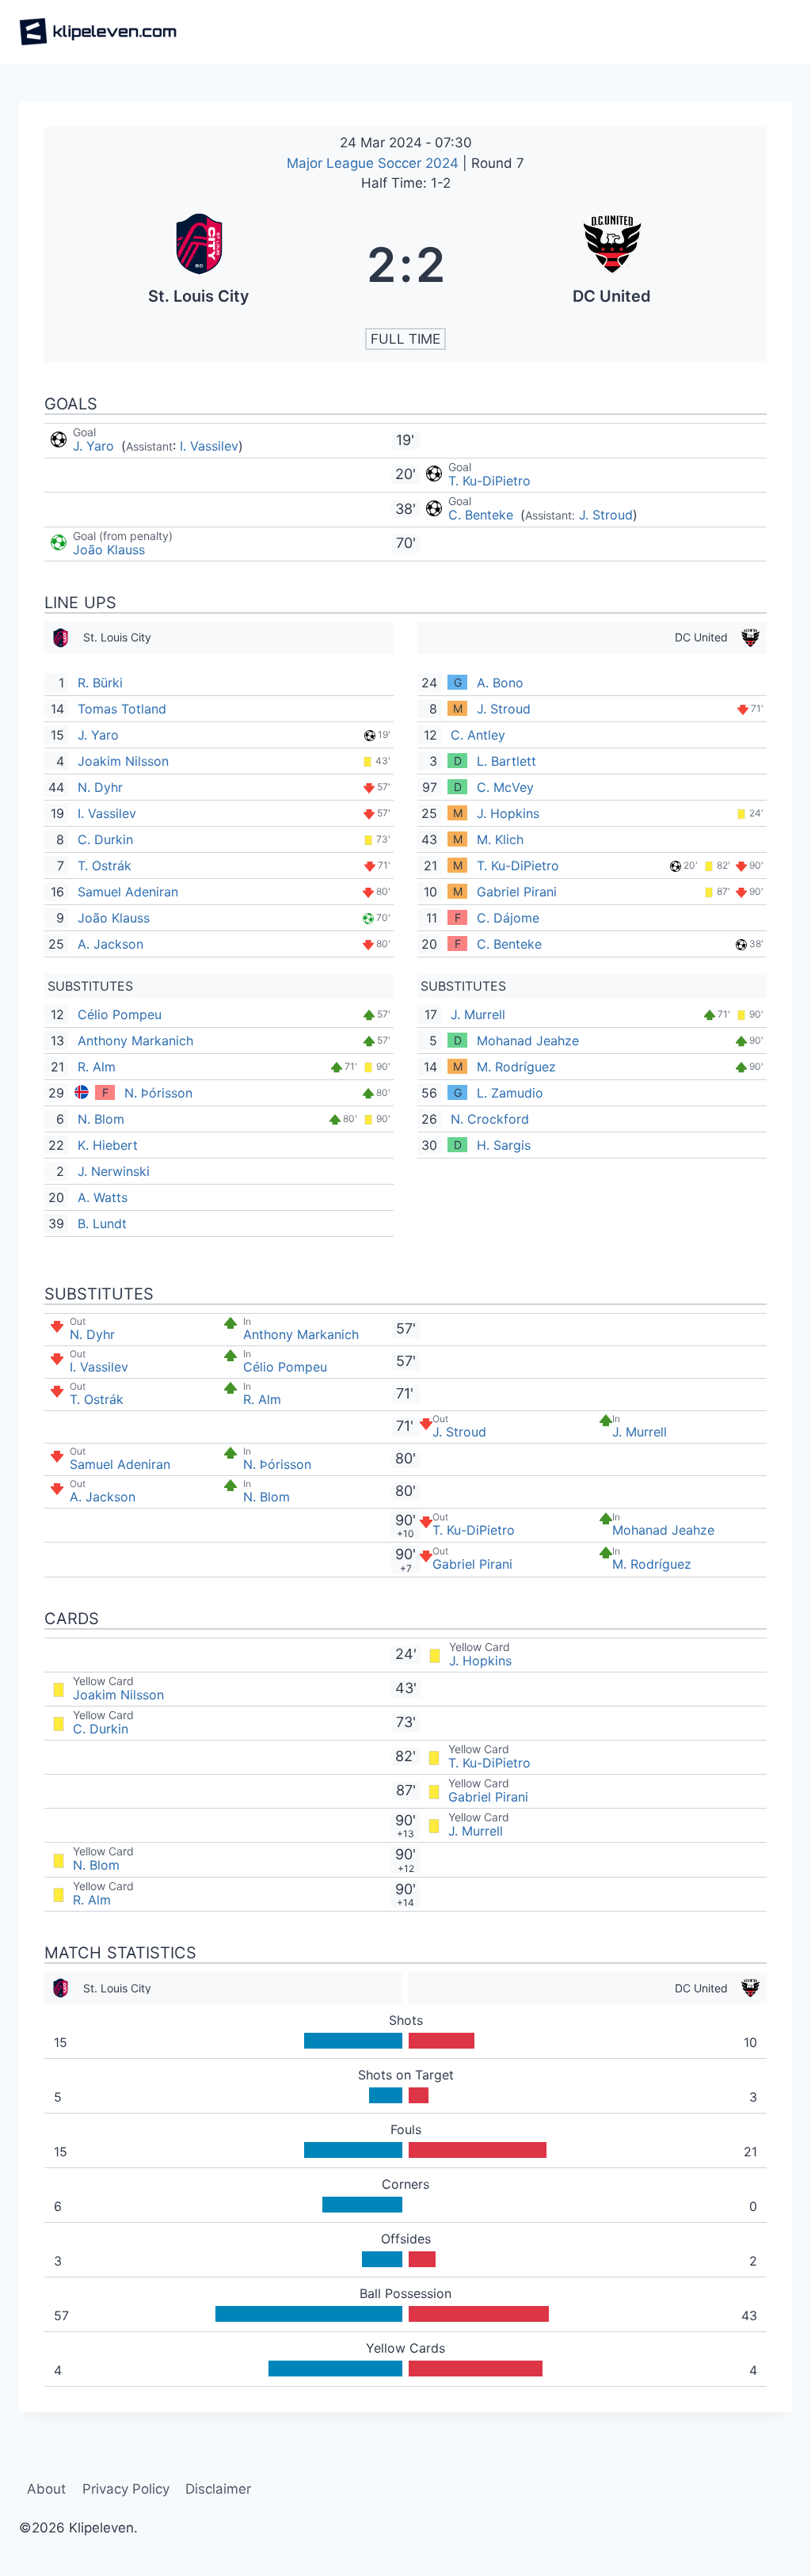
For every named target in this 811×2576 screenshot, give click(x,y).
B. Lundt (102, 1223)
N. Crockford (490, 1119)
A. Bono (500, 683)
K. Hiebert (108, 1145)
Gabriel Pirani (517, 892)
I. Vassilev (209, 446)
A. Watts (103, 1197)
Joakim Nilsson (123, 761)
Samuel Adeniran (128, 892)
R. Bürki (100, 683)
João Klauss (109, 550)
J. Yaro (95, 446)
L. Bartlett (506, 761)
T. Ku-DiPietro (489, 481)
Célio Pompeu (120, 1014)
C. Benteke (483, 515)
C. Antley (478, 735)
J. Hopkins (508, 813)
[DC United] (613, 264)
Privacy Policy (126, 2489)
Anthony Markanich (135, 1041)
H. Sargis (504, 1145)
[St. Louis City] (199, 264)
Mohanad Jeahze (528, 1041)
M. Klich (500, 839)
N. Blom (101, 1119)
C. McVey (505, 787)
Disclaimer (218, 2489)
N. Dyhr (100, 787)
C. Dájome (508, 918)
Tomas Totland (122, 709)
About (46, 2489)
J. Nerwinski (114, 1171)
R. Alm (97, 1067)
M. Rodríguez (516, 1067)
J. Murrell (478, 1014)
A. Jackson (110, 944)
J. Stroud (606, 515)
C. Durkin (105, 839)
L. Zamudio (510, 1093)
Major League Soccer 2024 (375, 163)
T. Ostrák (105, 866)
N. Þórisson (158, 1093)
